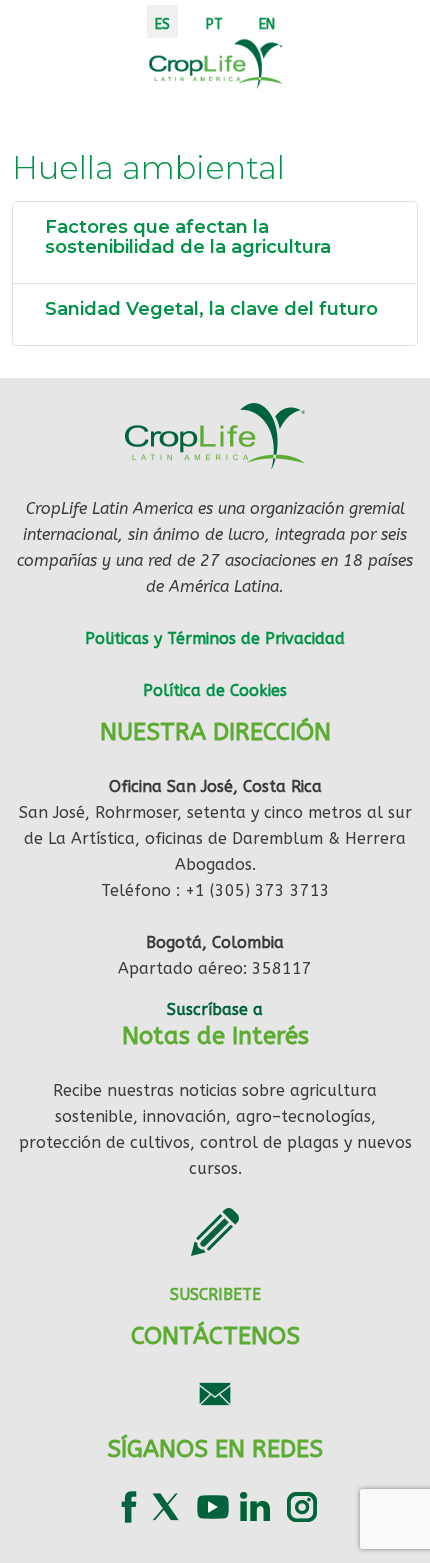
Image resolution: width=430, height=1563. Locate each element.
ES (162, 24)
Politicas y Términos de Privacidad (215, 638)
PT (214, 24)
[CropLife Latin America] (215, 62)
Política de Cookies (215, 690)
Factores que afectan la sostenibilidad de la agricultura (188, 237)
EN (267, 24)
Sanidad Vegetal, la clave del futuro (211, 309)
